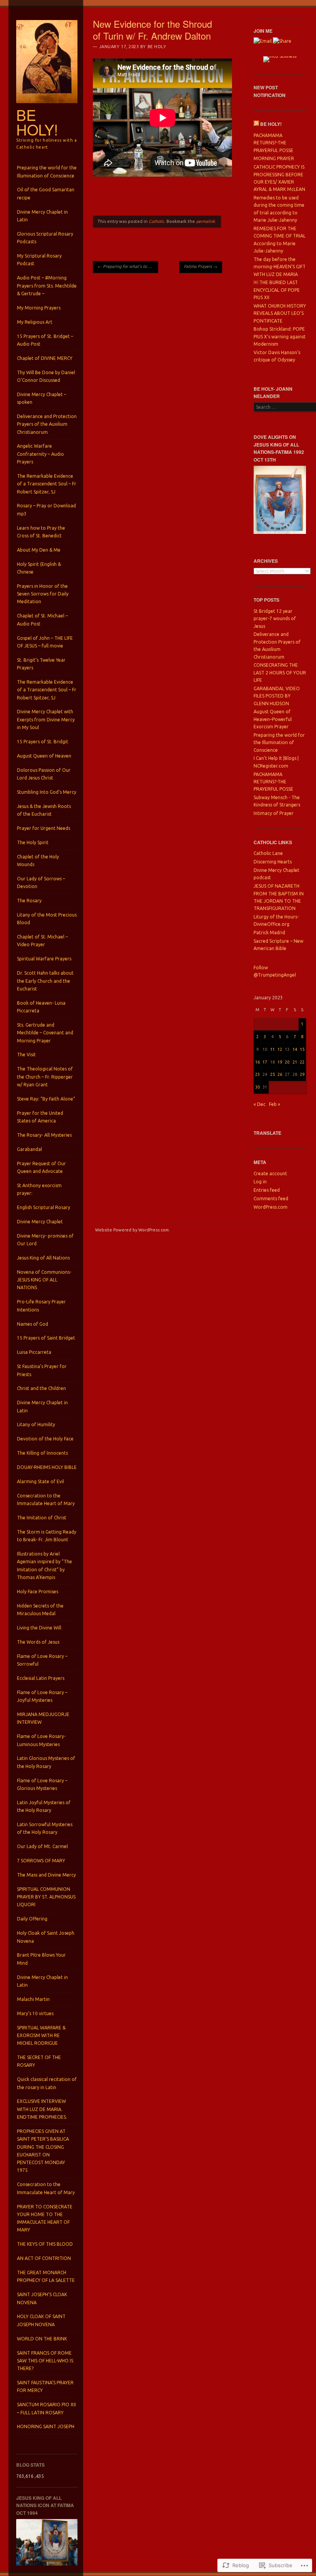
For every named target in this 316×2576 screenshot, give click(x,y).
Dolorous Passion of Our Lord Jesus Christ (44, 774)
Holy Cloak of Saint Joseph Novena (46, 1937)
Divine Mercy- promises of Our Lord (45, 1240)
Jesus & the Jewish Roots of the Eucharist (44, 810)
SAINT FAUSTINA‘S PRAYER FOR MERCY (45, 2386)
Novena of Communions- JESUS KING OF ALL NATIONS (44, 1280)
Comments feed (271, 1199)
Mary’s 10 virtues (35, 2013)
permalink (206, 221)
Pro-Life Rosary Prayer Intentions (41, 1306)
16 (257, 1062)
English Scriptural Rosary (44, 1207)
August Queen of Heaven (44, 756)
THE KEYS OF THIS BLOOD (45, 2244)
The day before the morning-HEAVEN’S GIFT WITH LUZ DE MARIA (280, 267)
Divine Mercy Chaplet (40, 1222)
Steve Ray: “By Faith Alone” (46, 1099)
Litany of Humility (36, 1424)
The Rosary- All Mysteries (44, 1135)
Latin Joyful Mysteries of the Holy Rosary (44, 1806)
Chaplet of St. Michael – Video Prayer (42, 941)
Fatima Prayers (201, 266)
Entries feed (267, 1190)
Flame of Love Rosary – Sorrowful (42, 1660)
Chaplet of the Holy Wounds (38, 861)
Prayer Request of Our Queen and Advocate (41, 1167)
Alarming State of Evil (40, 1481)
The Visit (26, 1055)
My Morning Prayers (39, 308)
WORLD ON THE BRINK (42, 2339)
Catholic (156, 221)
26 (280, 1074)
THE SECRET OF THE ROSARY (39, 2061)
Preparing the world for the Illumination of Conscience (47, 171)
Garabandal (29, 1149)
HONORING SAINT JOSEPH (46, 2426)
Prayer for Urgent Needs (44, 828)
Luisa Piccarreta (34, 1352)
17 (265, 1062)
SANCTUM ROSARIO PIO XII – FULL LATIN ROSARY (46, 2408)
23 (257, 1074)
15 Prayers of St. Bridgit (43, 742)
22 (302, 1062)
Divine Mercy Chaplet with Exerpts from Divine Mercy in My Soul (46, 719)
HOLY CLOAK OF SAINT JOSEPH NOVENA (41, 2320)
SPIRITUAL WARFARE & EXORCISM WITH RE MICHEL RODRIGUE (41, 2036)
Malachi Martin (33, 1999)
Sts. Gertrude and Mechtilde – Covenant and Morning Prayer (45, 1033)
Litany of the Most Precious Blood (47, 919)
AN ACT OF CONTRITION (44, 2258)
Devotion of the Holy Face (45, 1439)
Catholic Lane (268, 853)
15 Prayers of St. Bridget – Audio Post (45, 340)
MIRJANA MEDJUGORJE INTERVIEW (43, 1718)
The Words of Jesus (38, 1642)
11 (272, 1049)
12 (280, 1049)
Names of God (33, 1324)
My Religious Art (35, 322)
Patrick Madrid (269, 933)
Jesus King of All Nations (43, 1258)
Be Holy (157, 47)
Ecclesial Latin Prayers (41, 1678)
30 (257, 1087)
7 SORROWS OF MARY (41, 1861)
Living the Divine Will (39, 1628)
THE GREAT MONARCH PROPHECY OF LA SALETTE (46, 2276)
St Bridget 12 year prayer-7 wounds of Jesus (275, 619)
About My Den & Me (39, 550)
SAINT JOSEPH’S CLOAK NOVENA (42, 2298)
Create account (270, 1173)
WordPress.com (271, 1207)
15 (302, 1049)
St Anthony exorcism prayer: (39, 1189)
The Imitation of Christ (42, 1518)
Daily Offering (32, 1919)
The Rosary (29, 901)
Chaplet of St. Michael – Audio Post (42, 620)
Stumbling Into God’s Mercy (47, 792)
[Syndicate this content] (256, 124)
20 (287, 1062)
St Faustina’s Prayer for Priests (42, 1370)
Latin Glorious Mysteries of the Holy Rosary (46, 1762)
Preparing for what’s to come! (128, 266)
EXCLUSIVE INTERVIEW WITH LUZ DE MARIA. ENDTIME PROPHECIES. (42, 2109)
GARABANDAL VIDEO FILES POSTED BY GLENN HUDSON (277, 696)
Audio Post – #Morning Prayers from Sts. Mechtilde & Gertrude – (47, 286)
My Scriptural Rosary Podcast (39, 260)
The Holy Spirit (33, 842)
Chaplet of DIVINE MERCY (45, 358)
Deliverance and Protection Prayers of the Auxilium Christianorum (47, 424)
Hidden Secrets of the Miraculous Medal (40, 1610)
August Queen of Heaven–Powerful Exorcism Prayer (273, 719)
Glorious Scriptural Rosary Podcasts (45, 238)
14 (295, 1049)
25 (272, 1074)
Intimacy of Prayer (274, 813)
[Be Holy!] (47, 105)
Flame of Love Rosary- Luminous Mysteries (41, 1740)
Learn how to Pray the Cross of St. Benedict (41, 532)
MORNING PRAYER (274, 158)
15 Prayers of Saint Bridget (46, 1338)
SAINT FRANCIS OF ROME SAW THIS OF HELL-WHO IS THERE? (45, 2361)
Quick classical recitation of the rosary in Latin (47, 2083)
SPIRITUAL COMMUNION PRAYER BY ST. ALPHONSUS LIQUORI (46, 1897)
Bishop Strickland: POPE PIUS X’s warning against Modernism (280, 336)
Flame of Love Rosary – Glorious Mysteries (42, 1784)
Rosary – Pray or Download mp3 (46, 509)
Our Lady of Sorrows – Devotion (41, 882)
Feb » (275, 1104)
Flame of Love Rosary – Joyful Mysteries (42, 1696)
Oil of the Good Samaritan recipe (46, 193)
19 (280, 1062)
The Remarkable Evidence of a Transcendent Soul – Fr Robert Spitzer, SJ (47, 484)
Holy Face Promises (38, 1592)
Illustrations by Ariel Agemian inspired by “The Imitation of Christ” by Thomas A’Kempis (45, 1566)
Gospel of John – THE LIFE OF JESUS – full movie (45, 642)
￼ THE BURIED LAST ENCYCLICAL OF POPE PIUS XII (277, 290)
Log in (260, 1182)
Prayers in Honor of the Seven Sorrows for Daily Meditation (43, 594)
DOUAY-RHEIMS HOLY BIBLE (47, 1467)
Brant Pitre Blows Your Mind (41, 1959)
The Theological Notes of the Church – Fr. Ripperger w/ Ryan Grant (45, 1077)
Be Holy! (37, 122)
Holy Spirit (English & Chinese (39, 568)
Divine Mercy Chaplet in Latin (42, 216)
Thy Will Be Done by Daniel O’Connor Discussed (46, 376)
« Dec (260, 1104)
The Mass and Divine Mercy (46, 1875)
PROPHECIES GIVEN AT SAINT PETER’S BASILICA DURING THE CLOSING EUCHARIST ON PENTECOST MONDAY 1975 (43, 2151)
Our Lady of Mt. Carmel (42, 1846)
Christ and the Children (41, 1388)
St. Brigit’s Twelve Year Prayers (41, 664)
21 (295, 1062)
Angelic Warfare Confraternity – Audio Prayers (40, 454)
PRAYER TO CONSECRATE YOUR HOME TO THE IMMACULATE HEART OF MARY (45, 2218)
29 (302, 1074)
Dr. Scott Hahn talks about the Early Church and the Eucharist (45, 981)
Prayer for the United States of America (40, 1117)
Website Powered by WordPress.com (132, 1230)
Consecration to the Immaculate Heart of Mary (46, 1500)
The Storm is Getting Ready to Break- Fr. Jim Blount (47, 1536)
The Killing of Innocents (42, 1453)
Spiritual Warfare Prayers (44, 959)
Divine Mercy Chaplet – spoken (42, 398)
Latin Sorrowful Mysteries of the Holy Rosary (45, 1828)
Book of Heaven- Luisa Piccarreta (41, 1007)
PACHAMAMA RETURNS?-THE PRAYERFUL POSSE (273, 143)
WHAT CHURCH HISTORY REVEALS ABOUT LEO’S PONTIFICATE (280, 313)
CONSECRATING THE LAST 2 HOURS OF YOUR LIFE (280, 672)
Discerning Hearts (273, 862)
